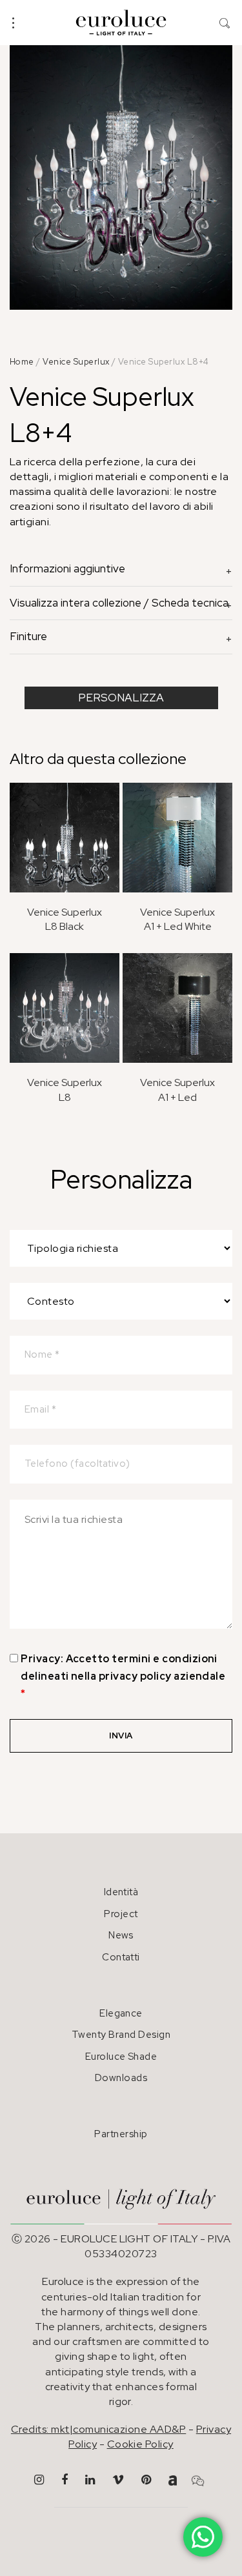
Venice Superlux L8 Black (65, 919)
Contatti (121, 1957)
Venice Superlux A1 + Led (177, 1090)
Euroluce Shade (121, 2057)
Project (121, 1914)
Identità (121, 1892)
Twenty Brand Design (121, 2035)
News (121, 1935)
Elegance (121, 2013)
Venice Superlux (76, 362)
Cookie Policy (140, 2444)
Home (22, 362)
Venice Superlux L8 (65, 1090)
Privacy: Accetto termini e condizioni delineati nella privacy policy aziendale (123, 1676)
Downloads (121, 2078)
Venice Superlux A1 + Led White (177, 919)
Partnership (121, 2134)
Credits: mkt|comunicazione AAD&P (98, 2429)
